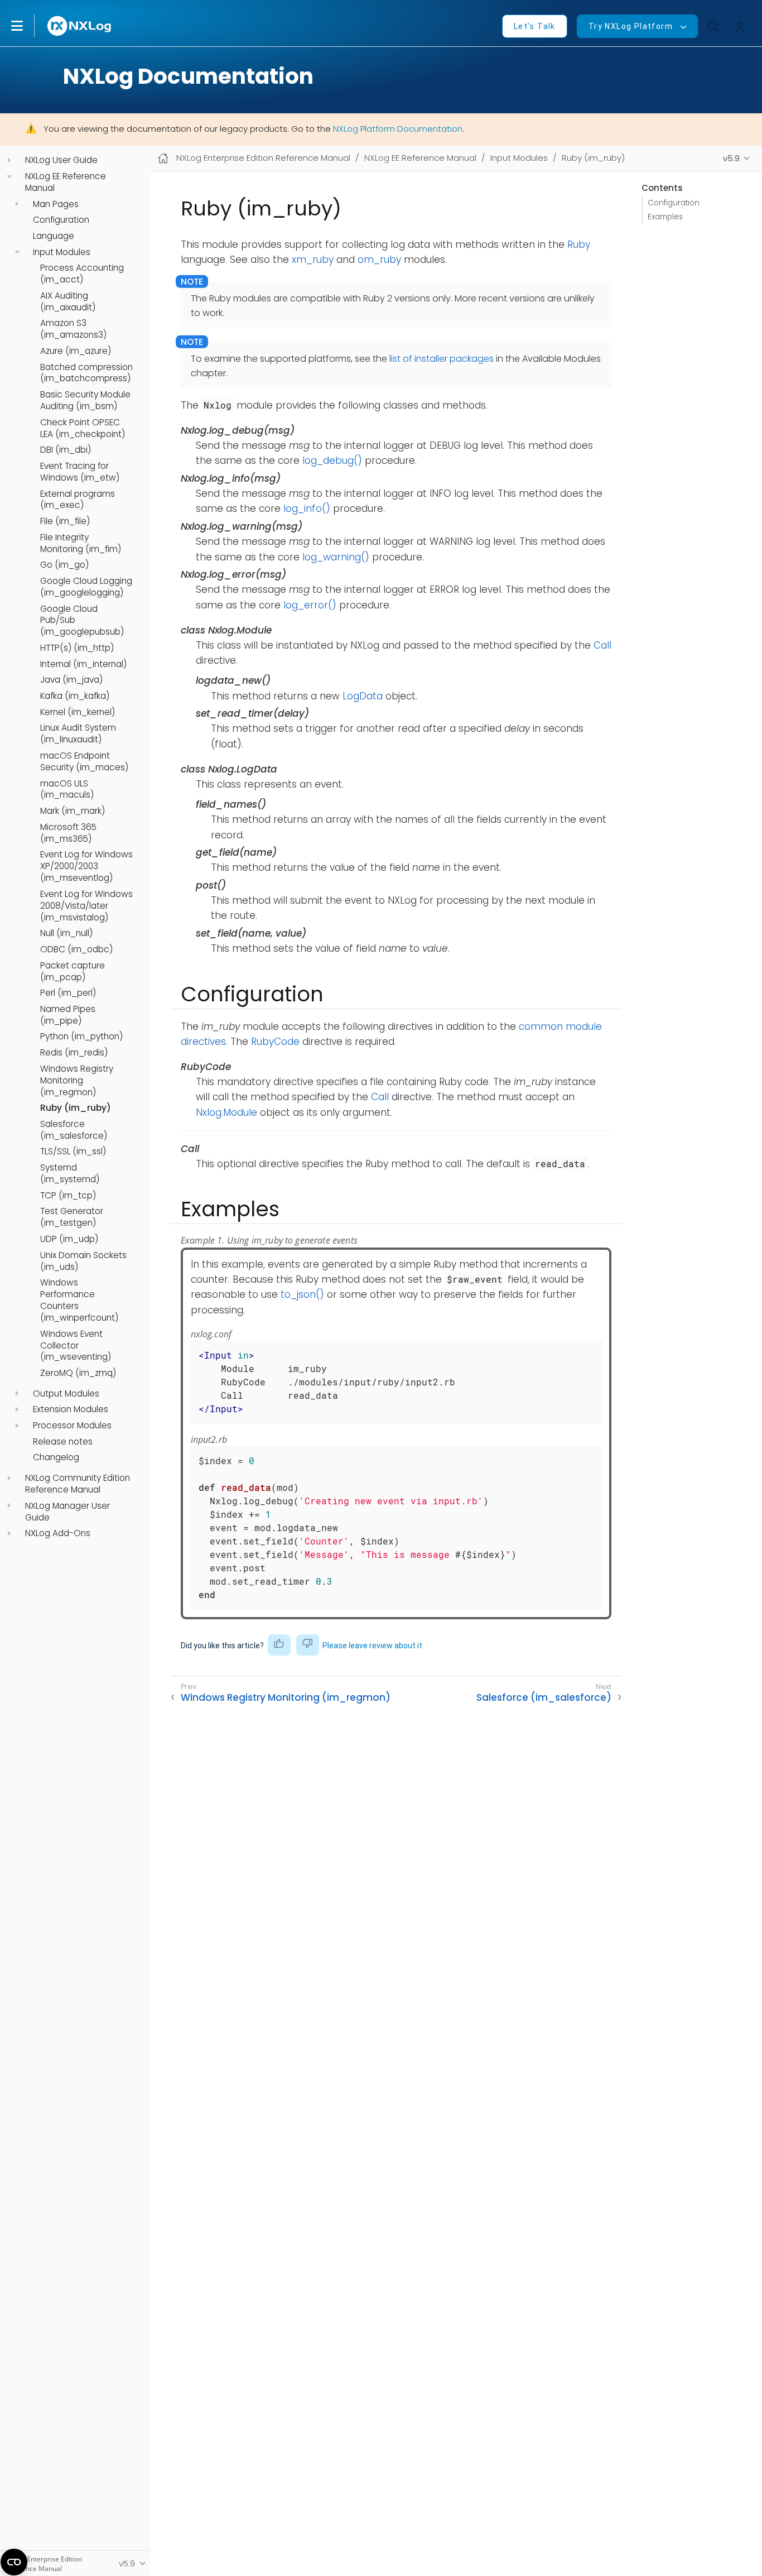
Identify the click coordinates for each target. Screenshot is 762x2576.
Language (54, 236)
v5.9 (731, 158)
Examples (665, 217)
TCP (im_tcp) (68, 1196)
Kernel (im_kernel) (78, 712)
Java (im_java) (71, 680)
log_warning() (336, 557)
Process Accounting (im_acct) (82, 274)
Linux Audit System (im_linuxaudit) (78, 734)
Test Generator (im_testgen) (72, 1218)
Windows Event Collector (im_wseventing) (76, 1346)
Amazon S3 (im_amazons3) (73, 330)
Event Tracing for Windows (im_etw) (80, 472)
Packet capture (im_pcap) (73, 972)
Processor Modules (72, 1426)
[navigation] (9, 160)
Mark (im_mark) (73, 811)
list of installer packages (442, 359)
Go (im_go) (64, 565)
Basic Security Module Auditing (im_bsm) (85, 400)
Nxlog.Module (226, 1112)
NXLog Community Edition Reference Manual (78, 1484)
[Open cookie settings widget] (14, 2562)
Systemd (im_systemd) (70, 1174)
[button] (28, 26)
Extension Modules (71, 1410)
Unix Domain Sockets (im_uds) (83, 1261)
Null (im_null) (66, 934)
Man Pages (56, 204)
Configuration (61, 220)
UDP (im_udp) (69, 1239)
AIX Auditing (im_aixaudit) (68, 302)
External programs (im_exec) (78, 500)
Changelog (56, 1458)
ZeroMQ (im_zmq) (78, 1373)
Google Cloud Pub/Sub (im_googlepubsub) (82, 621)
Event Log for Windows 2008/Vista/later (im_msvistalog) (86, 906)
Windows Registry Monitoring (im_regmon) (77, 1081)
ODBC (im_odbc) (76, 949)
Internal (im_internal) (83, 664)
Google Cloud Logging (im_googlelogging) (86, 587)
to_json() (302, 1294)
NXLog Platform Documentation (398, 129)
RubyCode (275, 1042)
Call (602, 645)
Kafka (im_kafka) (75, 696)
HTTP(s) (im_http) (77, 648)
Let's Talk (535, 26)
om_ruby (379, 260)
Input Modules (62, 252)
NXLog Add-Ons (58, 1534)
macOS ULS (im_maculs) (67, 790)
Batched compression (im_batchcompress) (86, 373)
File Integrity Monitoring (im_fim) (81, 543)
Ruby (579, 244)
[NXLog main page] (80, 26)
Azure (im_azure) (76, 351)
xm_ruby (313, 260)
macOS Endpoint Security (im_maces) (84, 762)
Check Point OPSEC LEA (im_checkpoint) (83, 428)
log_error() (310, 605)
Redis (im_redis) (74, 1053)
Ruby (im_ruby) (76, 1109)
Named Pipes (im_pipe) (68, 1015)
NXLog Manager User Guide (67, 1512)
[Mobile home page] (163, 158)
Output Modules (66, 1394)
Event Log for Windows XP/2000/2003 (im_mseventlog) (86, 867)
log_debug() (332, 460)
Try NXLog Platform (631, 26)
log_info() (307, 509)
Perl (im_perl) (68, 994)
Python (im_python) (81, 1037)
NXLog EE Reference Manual (66, 182)
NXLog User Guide (61, 161)
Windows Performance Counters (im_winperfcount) (79, 1301)
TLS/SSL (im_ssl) (73, 1152)
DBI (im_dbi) (66, 450)
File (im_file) (65, 521)
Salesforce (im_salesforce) (74, 1130)
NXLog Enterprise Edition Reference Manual (263, 158)
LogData (363, 696)
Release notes (63, 1442)
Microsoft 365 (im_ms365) (68, 833)
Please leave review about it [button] (372, 1646)
